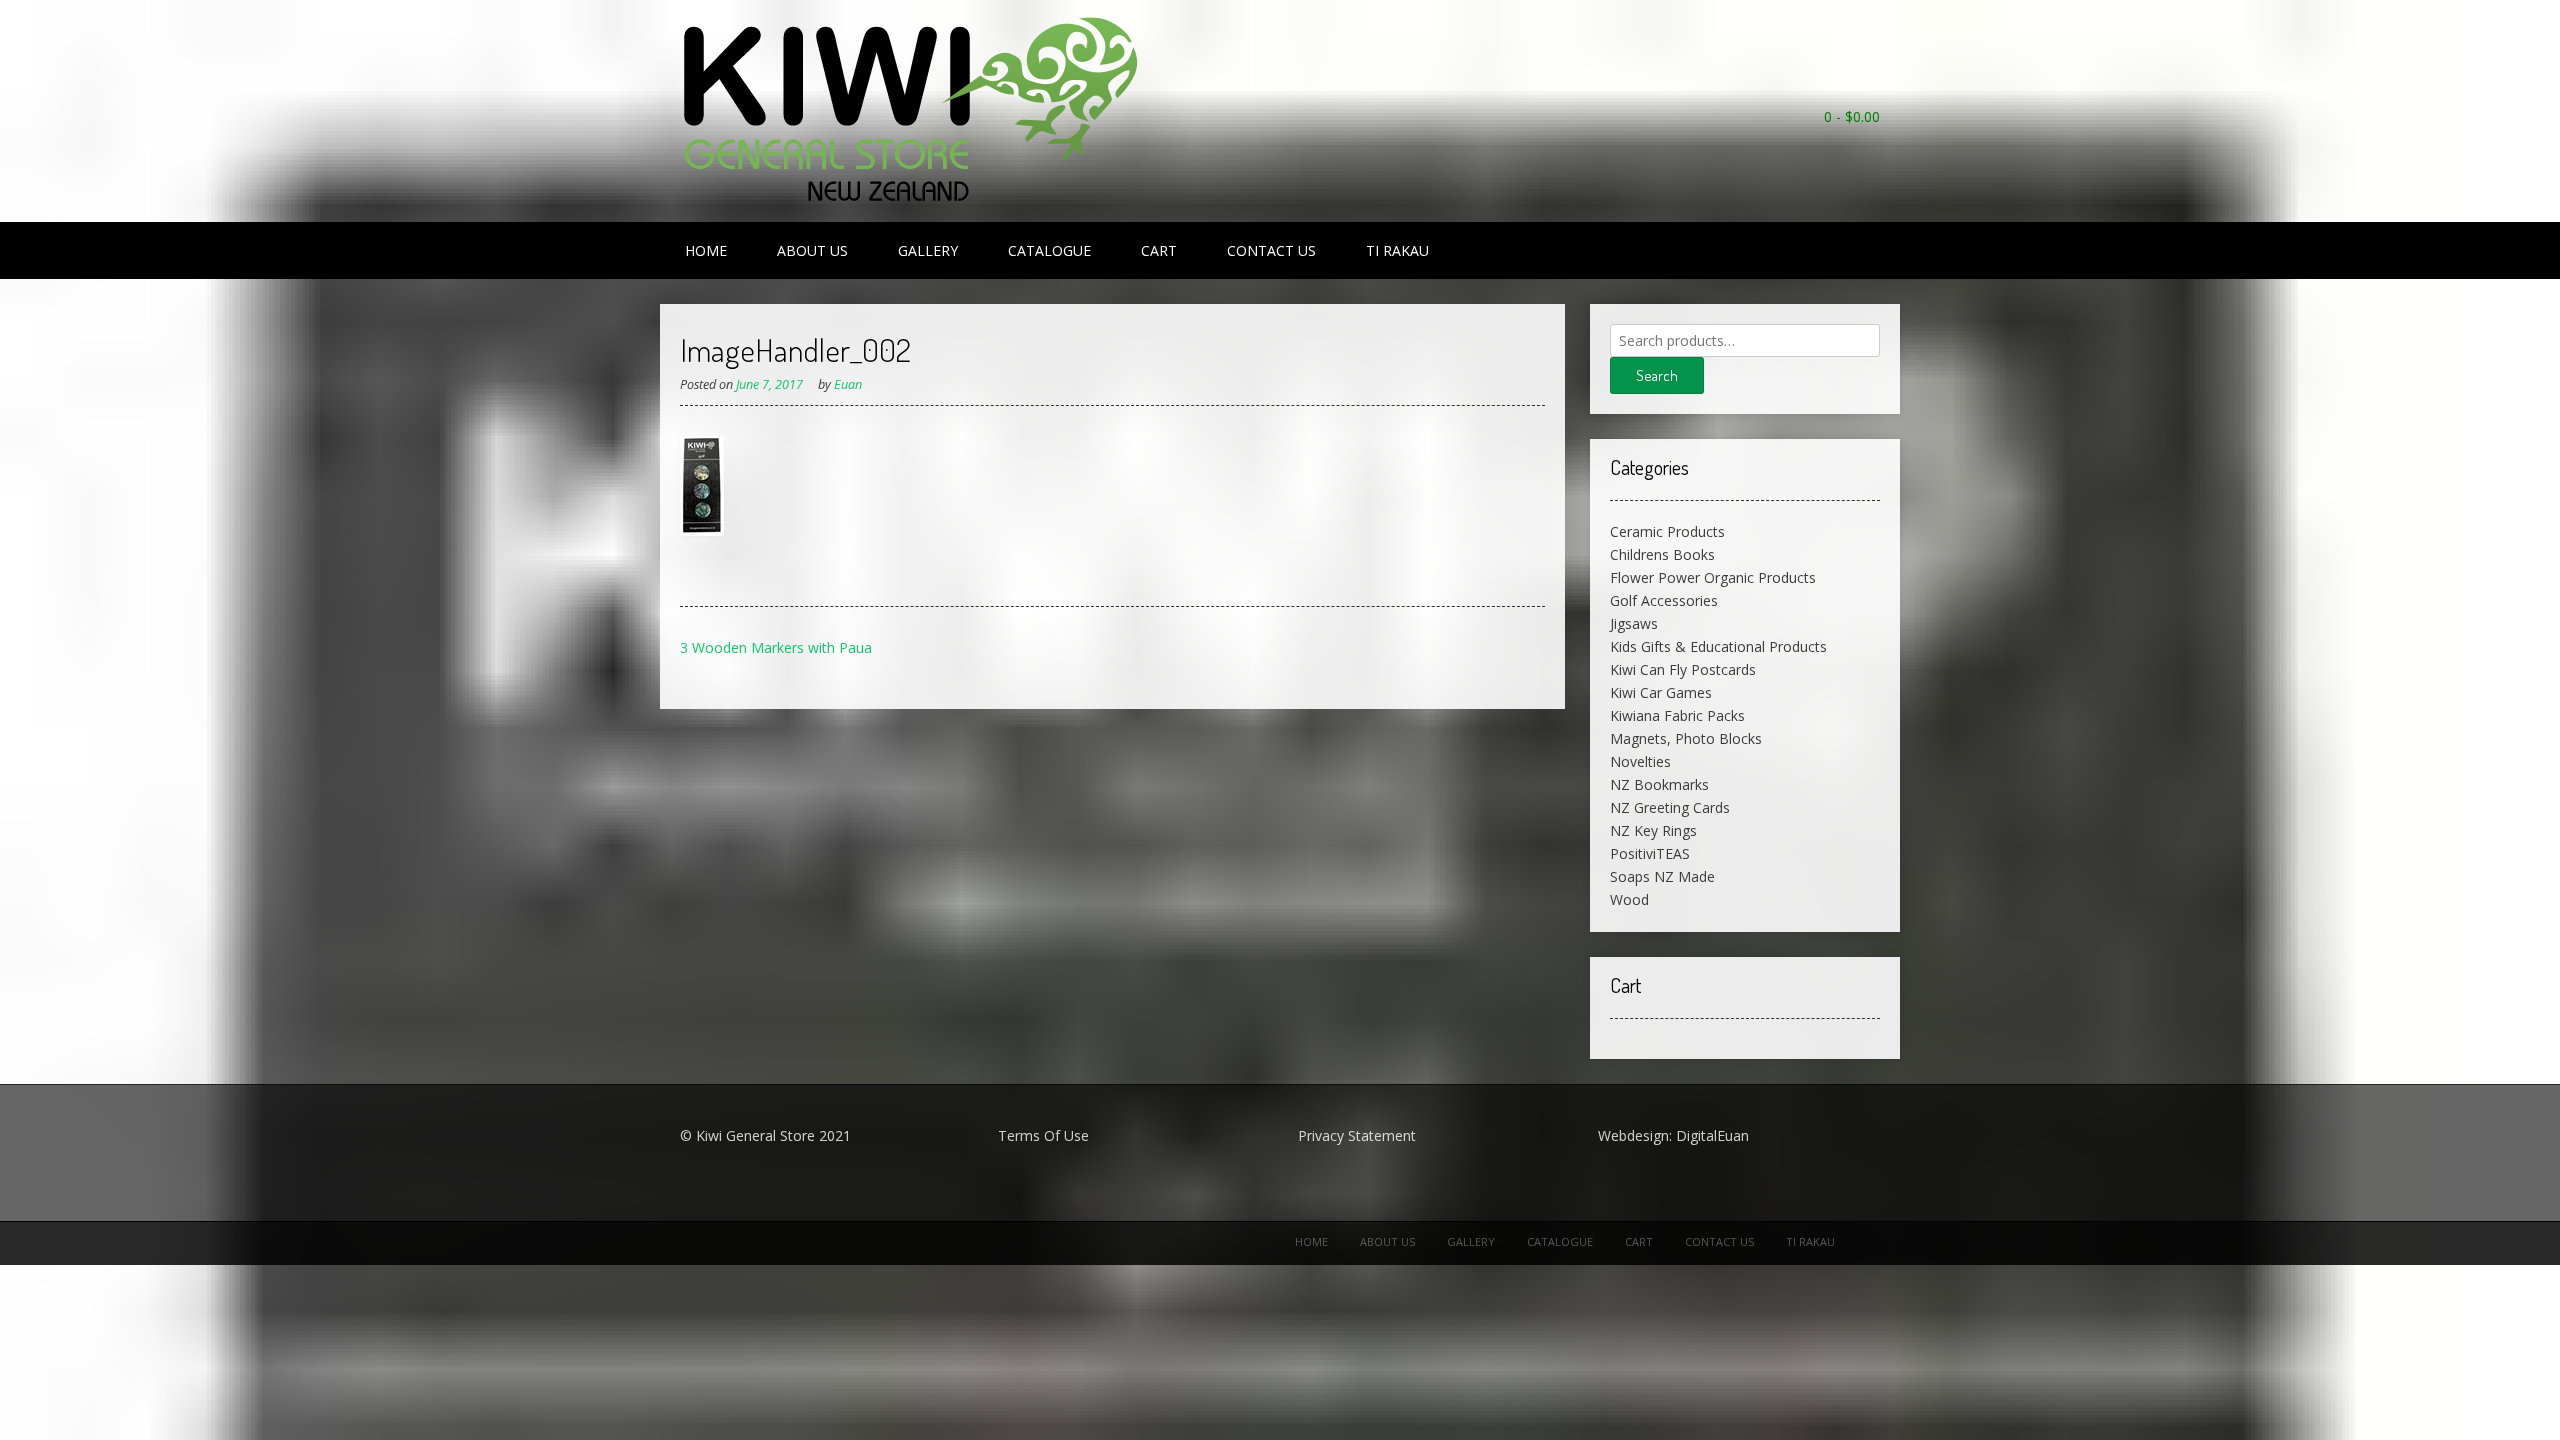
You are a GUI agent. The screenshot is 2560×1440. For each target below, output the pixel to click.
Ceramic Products (1667, 531)
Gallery (928, 250)
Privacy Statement (1357, 1135)
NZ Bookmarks (1659, 784)
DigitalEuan (1712, 1135)
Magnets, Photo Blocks (1686, 738)
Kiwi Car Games (1661, 692)
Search (1657, 375)
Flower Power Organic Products (1713, 577)
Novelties (1640, 761)
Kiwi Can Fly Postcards (1683, 669)
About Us (812, 250)
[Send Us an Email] (1870, 143)
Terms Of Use (1043, 1135)
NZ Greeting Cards (1670, 807)
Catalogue (1049, 250)
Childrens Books (1662, 554)
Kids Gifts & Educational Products (1718, 646)
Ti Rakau (1397, 250)
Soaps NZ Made (1662, 876)
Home (706, 250)
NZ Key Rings (1653, 830)
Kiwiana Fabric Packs (1677, 715)
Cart (1159, 250)
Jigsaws (1634, 623)
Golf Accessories (1664, 600)
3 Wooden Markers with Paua (776, 647)
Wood (1629, 899)
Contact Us (1271, 250)
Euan (848, 384)
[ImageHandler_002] (702, 530)
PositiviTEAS (1650, 853)
